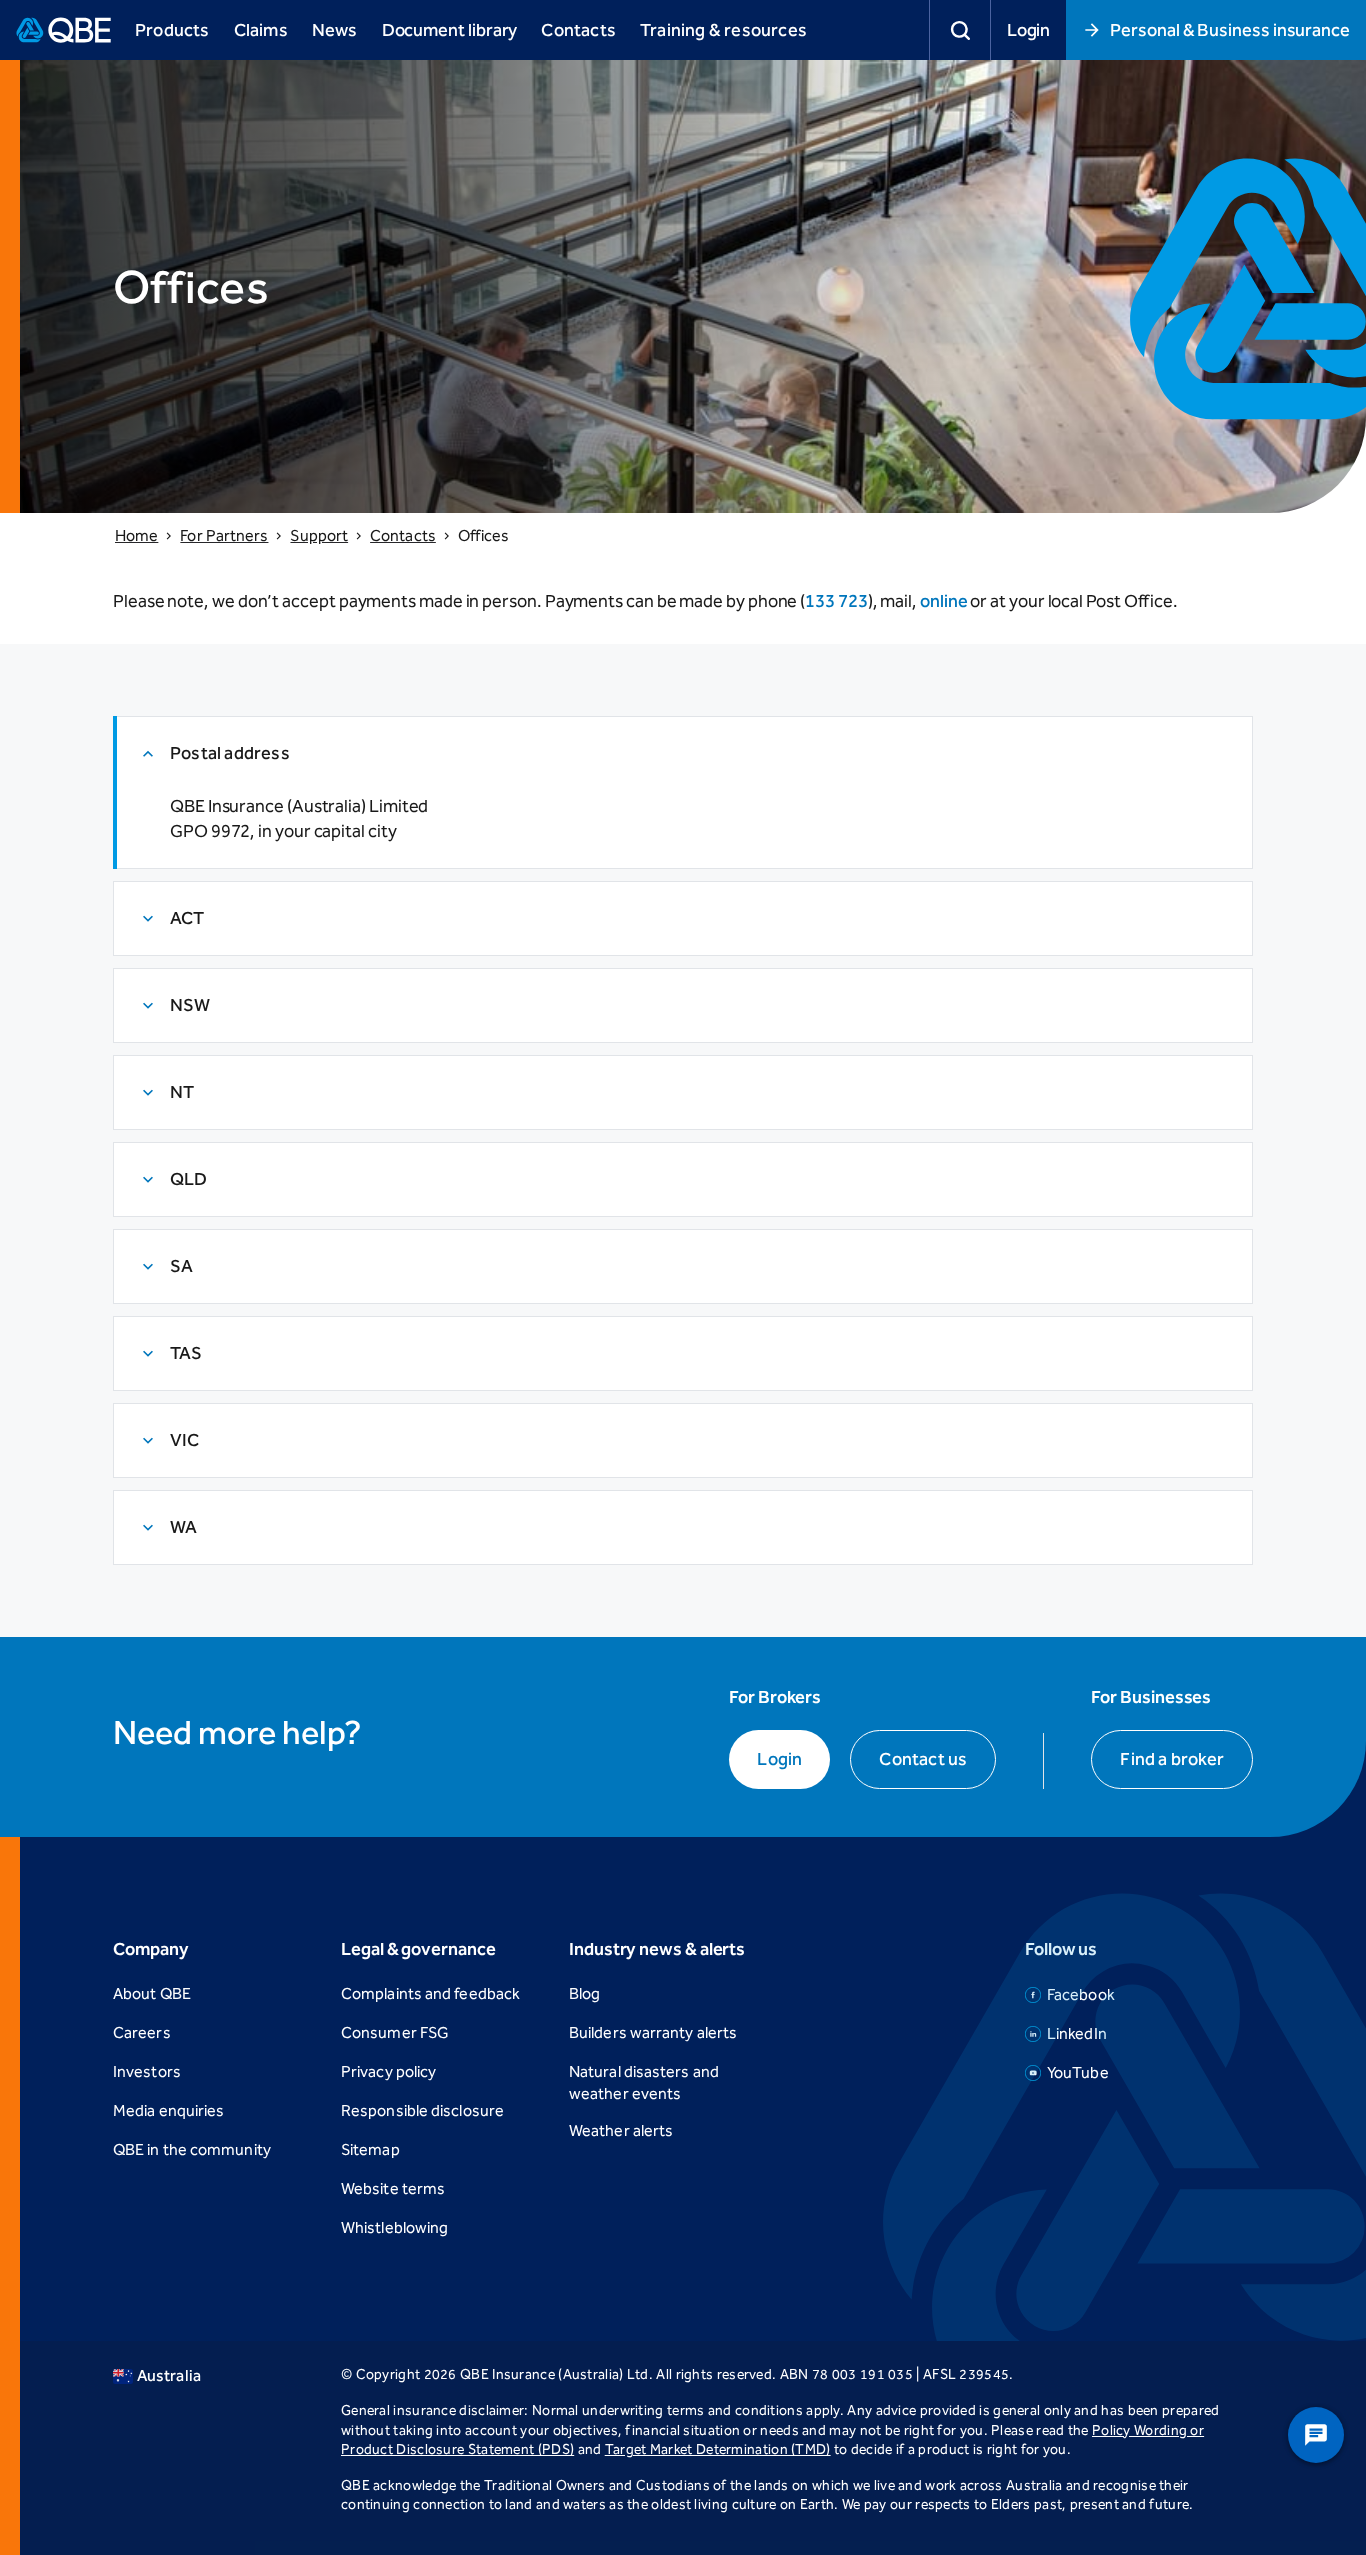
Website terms (393, 2188)
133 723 (836, 601)
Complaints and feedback (430, 1993)
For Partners (224, 535)
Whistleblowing (394, 2227)
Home (136, 535)
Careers (142, 2032)
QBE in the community (192, 2149)
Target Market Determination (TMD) (718, 2449)
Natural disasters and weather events (644, 2082)
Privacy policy (388, 2071)
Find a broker (1172, 1759)
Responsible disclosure (422, 2110)
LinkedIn (1077, 2033)
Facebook (1081, 1994)
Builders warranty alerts (653, 2032)
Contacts (403, 535)
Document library (450, 30)
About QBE (152, 1993)
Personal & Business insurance (1230, 30)
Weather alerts (621, 2130)
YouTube (1078, 2072)
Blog (584, 1993)
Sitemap (370, 2149)
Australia (169, 2375)
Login (1029, 30)
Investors (147, 2071)
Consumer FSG (395, 2032)
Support (319, 535)
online (944, 601)
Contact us (923, 1759)
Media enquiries (168, 2110)
